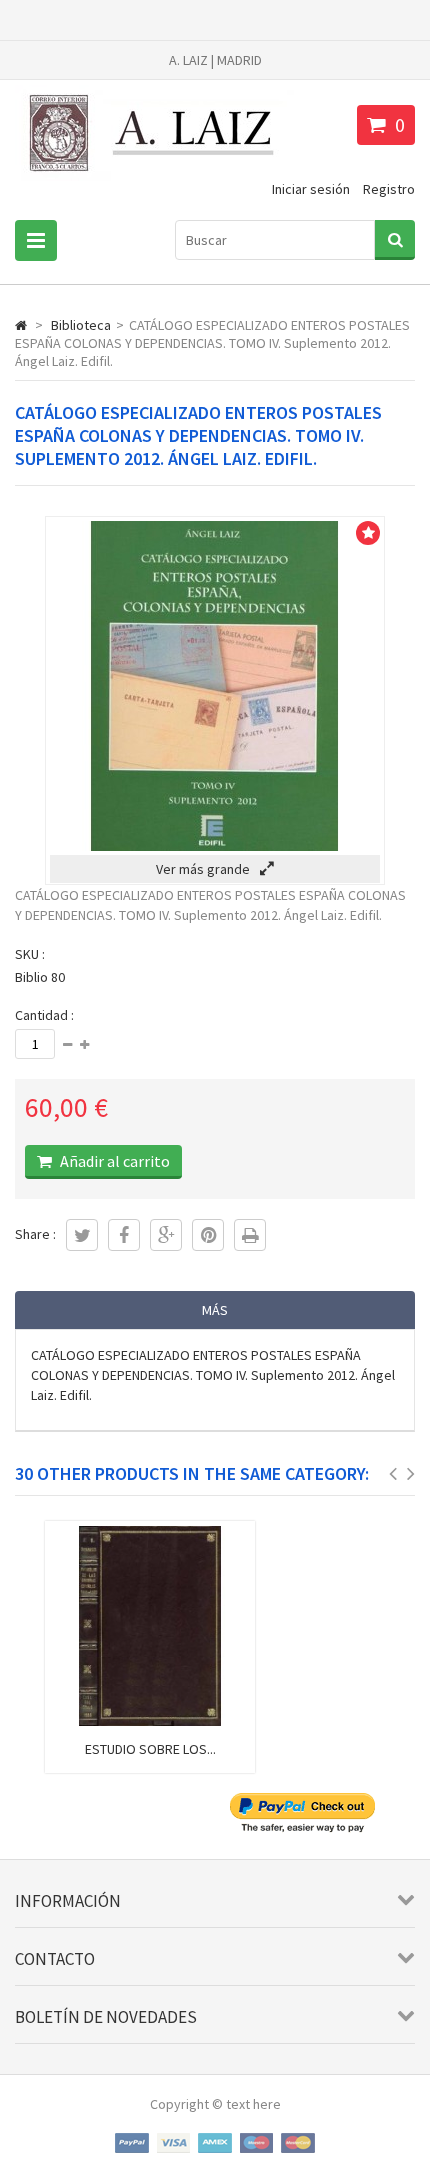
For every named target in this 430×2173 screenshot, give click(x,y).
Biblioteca (81, 325)
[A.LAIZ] (154, 180)
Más (215, 1310)
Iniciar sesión (311, 189)
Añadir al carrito (113, 1161)
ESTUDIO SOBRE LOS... (150, 1749)
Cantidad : (44, 1015)
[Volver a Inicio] (21, 325)
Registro (389, 189)
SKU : (30, 954)
